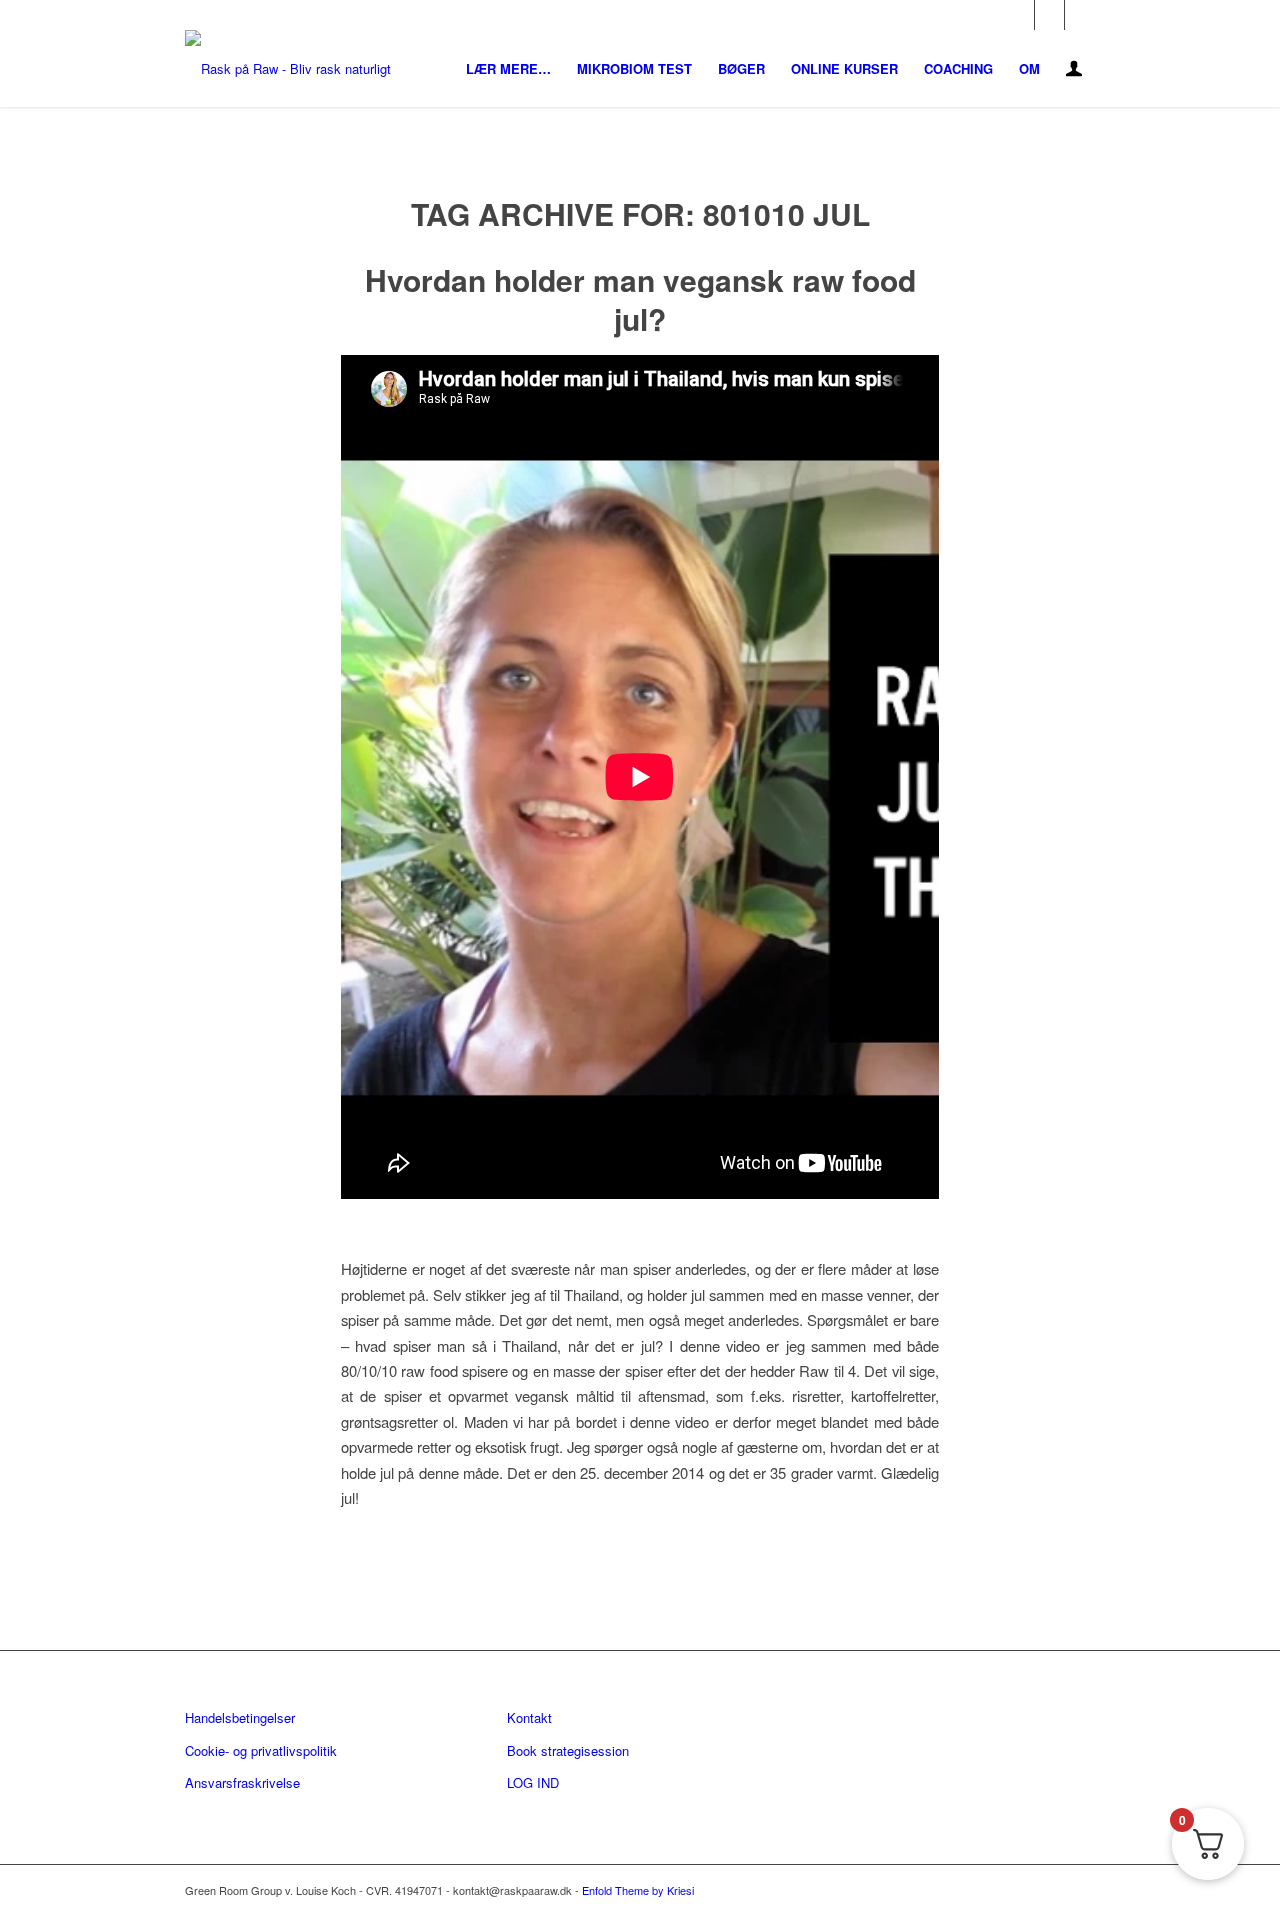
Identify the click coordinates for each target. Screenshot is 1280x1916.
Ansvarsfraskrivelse (242, 1782)
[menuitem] (508, 68)
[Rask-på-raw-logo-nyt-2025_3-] (288, 68)
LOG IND (533, 1782)
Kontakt (529, 1717)
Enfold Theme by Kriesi (638, 1890)
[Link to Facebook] (1019, 15)
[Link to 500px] (1080, 15)
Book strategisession (568, 1750)
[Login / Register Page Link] (1074, 70)
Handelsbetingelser (240, 1717)
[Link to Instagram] (1049, 15)
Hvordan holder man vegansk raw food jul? (640, 299)
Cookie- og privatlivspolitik (261, 1750)
